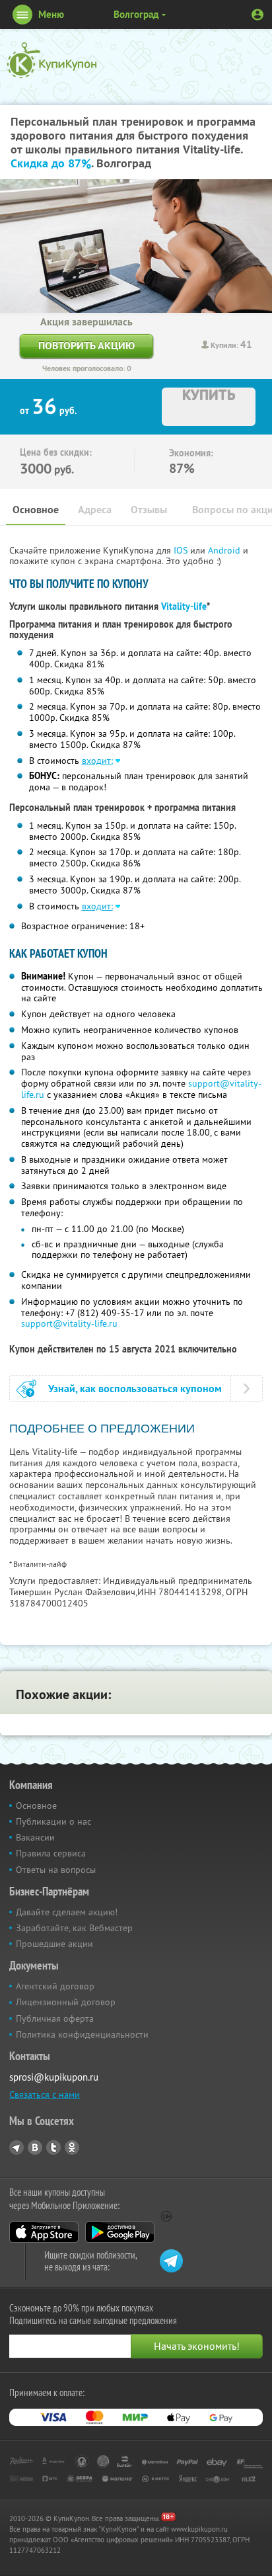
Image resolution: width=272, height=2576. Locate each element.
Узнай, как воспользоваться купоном (135, 1389)
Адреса (95, 510)
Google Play (120, 2232)
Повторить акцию (86, 346)
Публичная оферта (55, 2018)
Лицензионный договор (66, 2002)
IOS (182, 550)
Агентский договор (55, 1986)
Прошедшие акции (54, 1944)
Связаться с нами (45, 2095)
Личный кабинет (257, 15)
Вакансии (35, 1837)
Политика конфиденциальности (82, 2034)
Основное (36, 510)
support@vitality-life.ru (69, 1323)
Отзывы (149, 510)
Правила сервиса (51, 1853)
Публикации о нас (53, 1821)
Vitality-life (184, 606)
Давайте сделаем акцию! (67, 1912)
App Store (44, 2232)
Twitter (53, 2147)
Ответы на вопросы (56, 1870)
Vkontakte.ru (35, 2147)
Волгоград (136, 14)
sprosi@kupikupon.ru (54, 2077)
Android (225, 550)
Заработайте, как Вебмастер (74, 1928)
